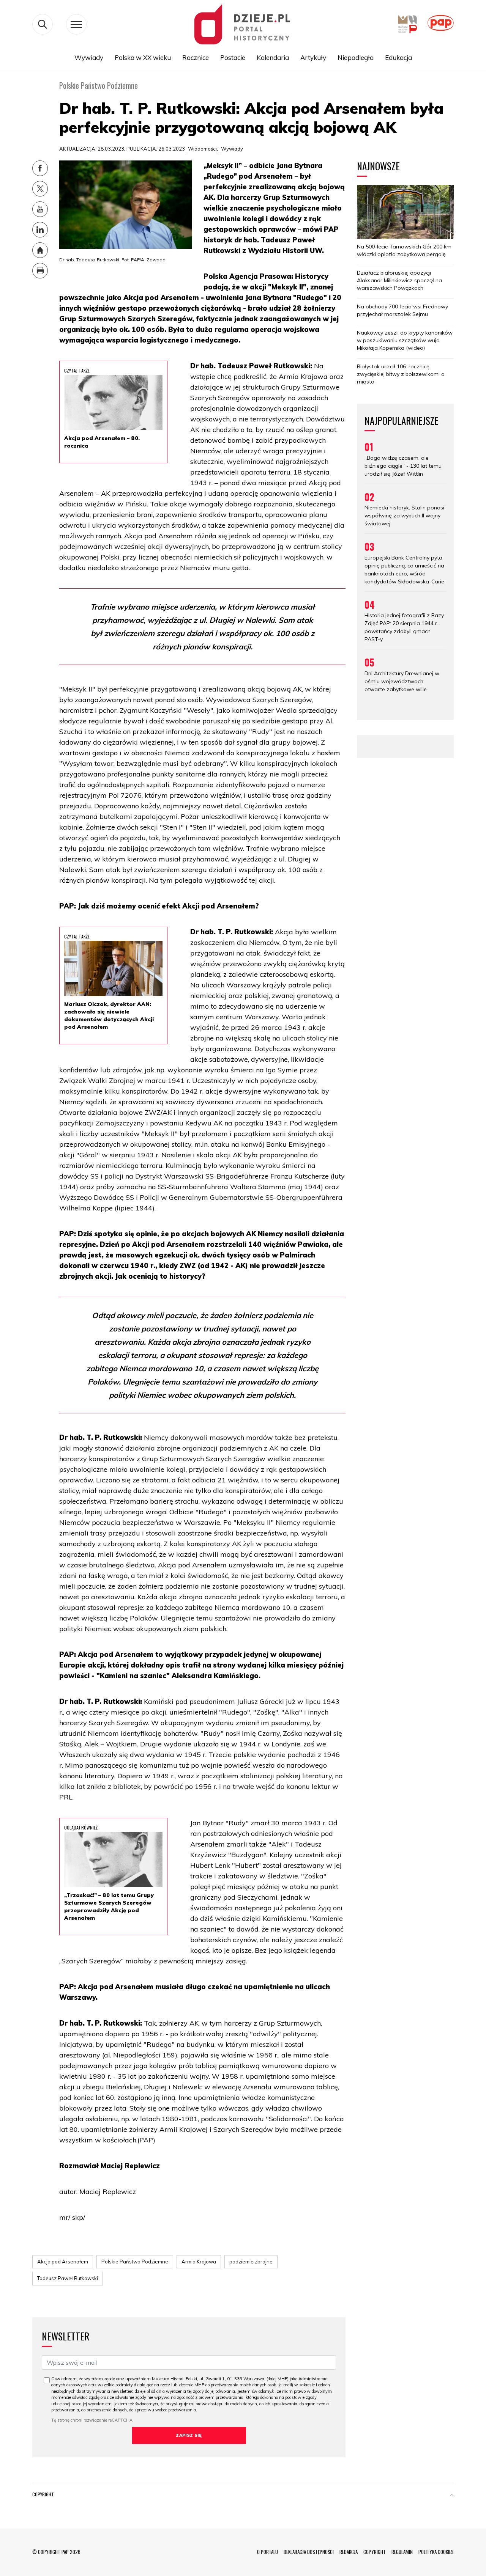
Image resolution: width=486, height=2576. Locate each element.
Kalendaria (273, 57)
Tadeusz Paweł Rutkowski (68, 2278)
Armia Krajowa (199, 2262)
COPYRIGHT (375, 2552)
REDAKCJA (349, 2552)
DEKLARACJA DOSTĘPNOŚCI (309, 2552)
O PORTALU (267, 2552)
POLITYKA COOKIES (436, 2552)
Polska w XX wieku (143, 57)
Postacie (233, 57)
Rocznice (196, 57)
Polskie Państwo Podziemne (135, 2262)
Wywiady (89, 57)
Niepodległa (356, 57)
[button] (452, 2496)
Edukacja (398, 57)
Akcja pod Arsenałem (63, 2262)
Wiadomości (202, 149)
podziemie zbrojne (251, 2262)
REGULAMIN (402, 2552)
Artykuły (313, 57)
